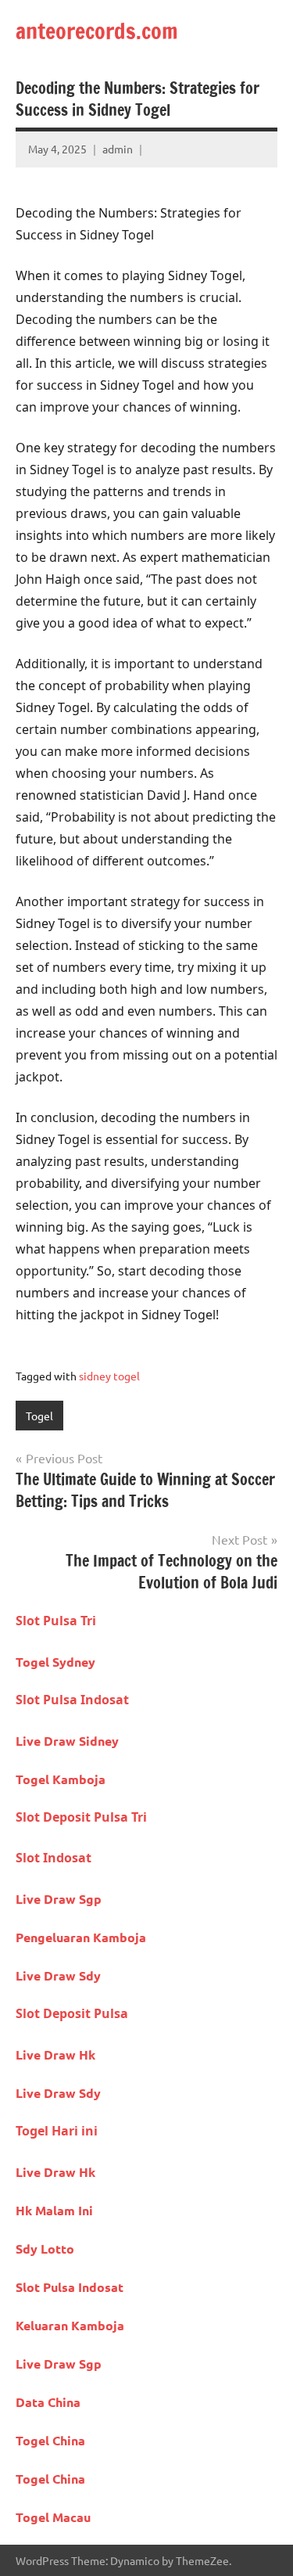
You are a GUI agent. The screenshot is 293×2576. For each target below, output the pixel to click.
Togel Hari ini (57, 2131)
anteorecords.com (97, 31)
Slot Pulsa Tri (56, 1621)
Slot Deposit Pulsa (72, 2013)
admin (118, 149)
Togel (39, 1416)
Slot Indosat (54, 1858)
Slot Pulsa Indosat (72, 1700)
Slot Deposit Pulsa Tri (81, 1817)
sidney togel (109, 1376)
